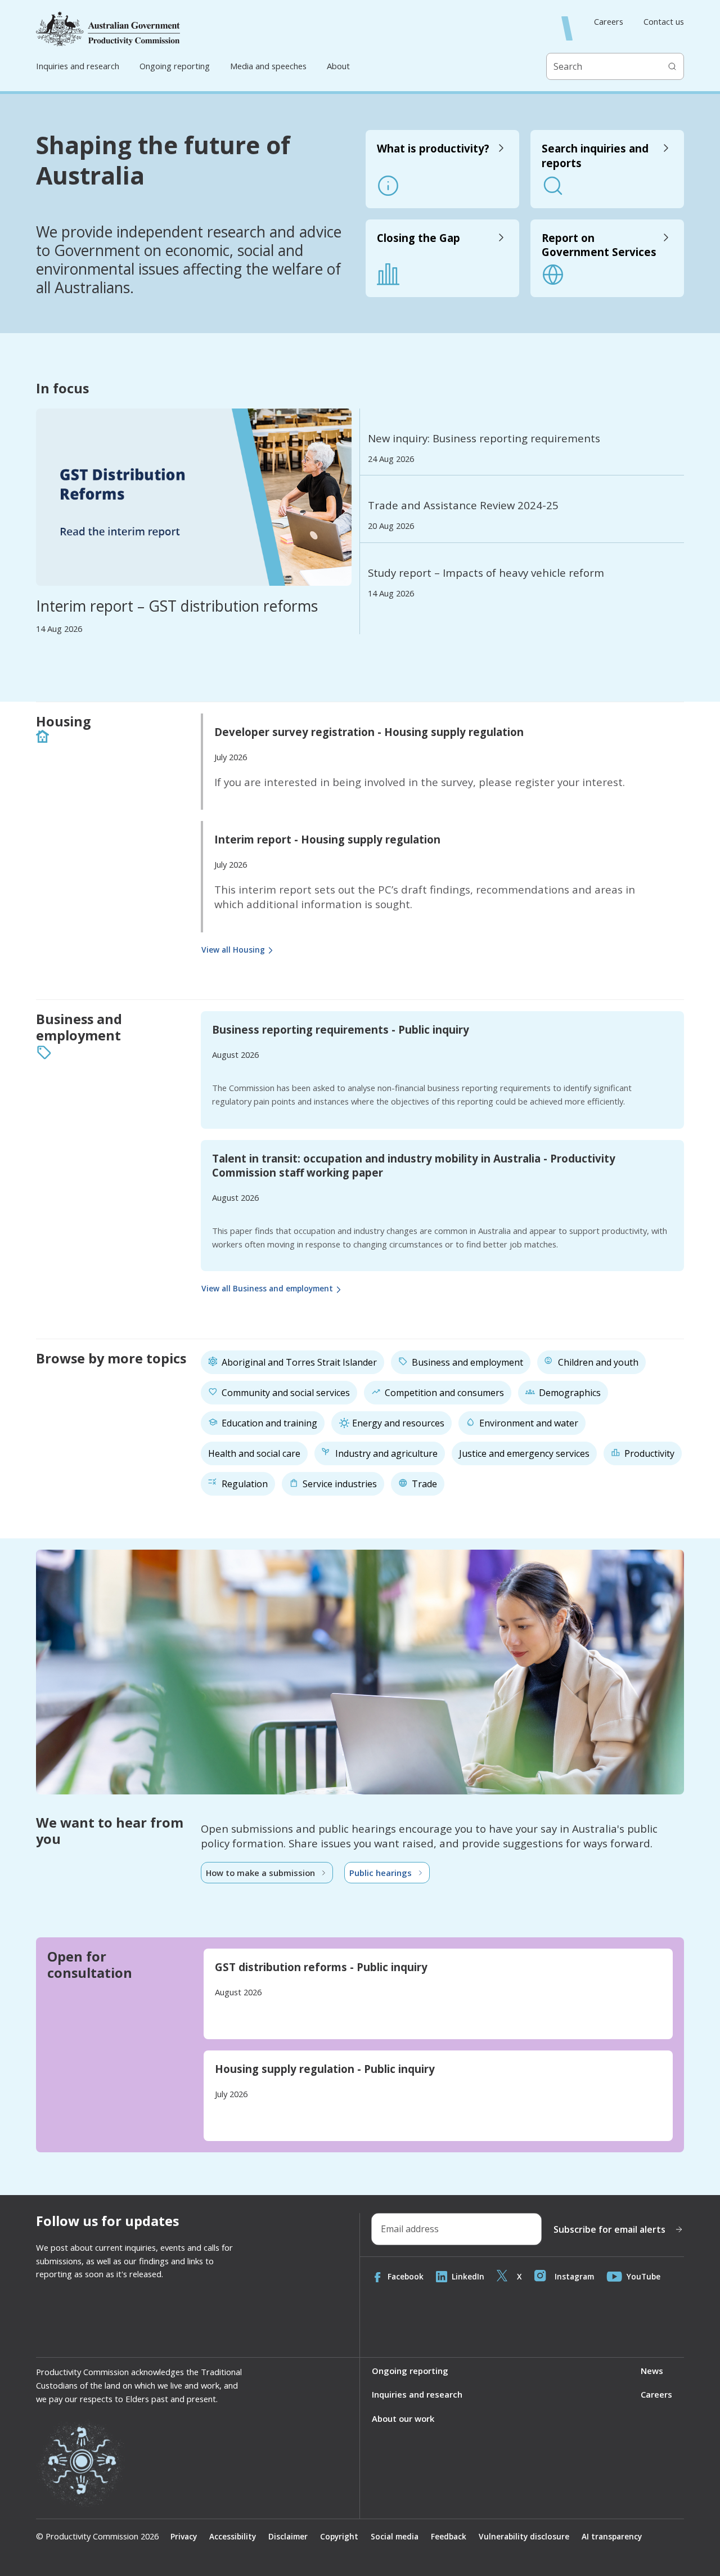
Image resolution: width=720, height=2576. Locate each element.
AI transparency (612, 2536)
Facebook (406, 2276)
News (652, 2371)
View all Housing (233, 950)
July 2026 (231, 757)
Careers (609, 22)
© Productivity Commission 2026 (97, 2536)
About (338, 66)
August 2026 (235, 1054)
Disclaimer (288, 2536)
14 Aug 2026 (59, 629)
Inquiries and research (78, 66)
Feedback (449, 2536)
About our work (403, 2418)
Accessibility (233, 2536)
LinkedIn (468, 2276)
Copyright (339, 2536)
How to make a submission (260, 1873)
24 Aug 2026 (391, 459)
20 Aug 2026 (391, 526)
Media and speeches (268, 66)
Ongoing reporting (175, 66)
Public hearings (381, 1873)
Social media (395, 2536)
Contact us (664, 22)
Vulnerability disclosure (524, 2536)
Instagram (574, 2276)
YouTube (643, 2276)
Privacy (184, 2536)
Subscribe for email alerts (609, 2229)
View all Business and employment (267, 1288)
